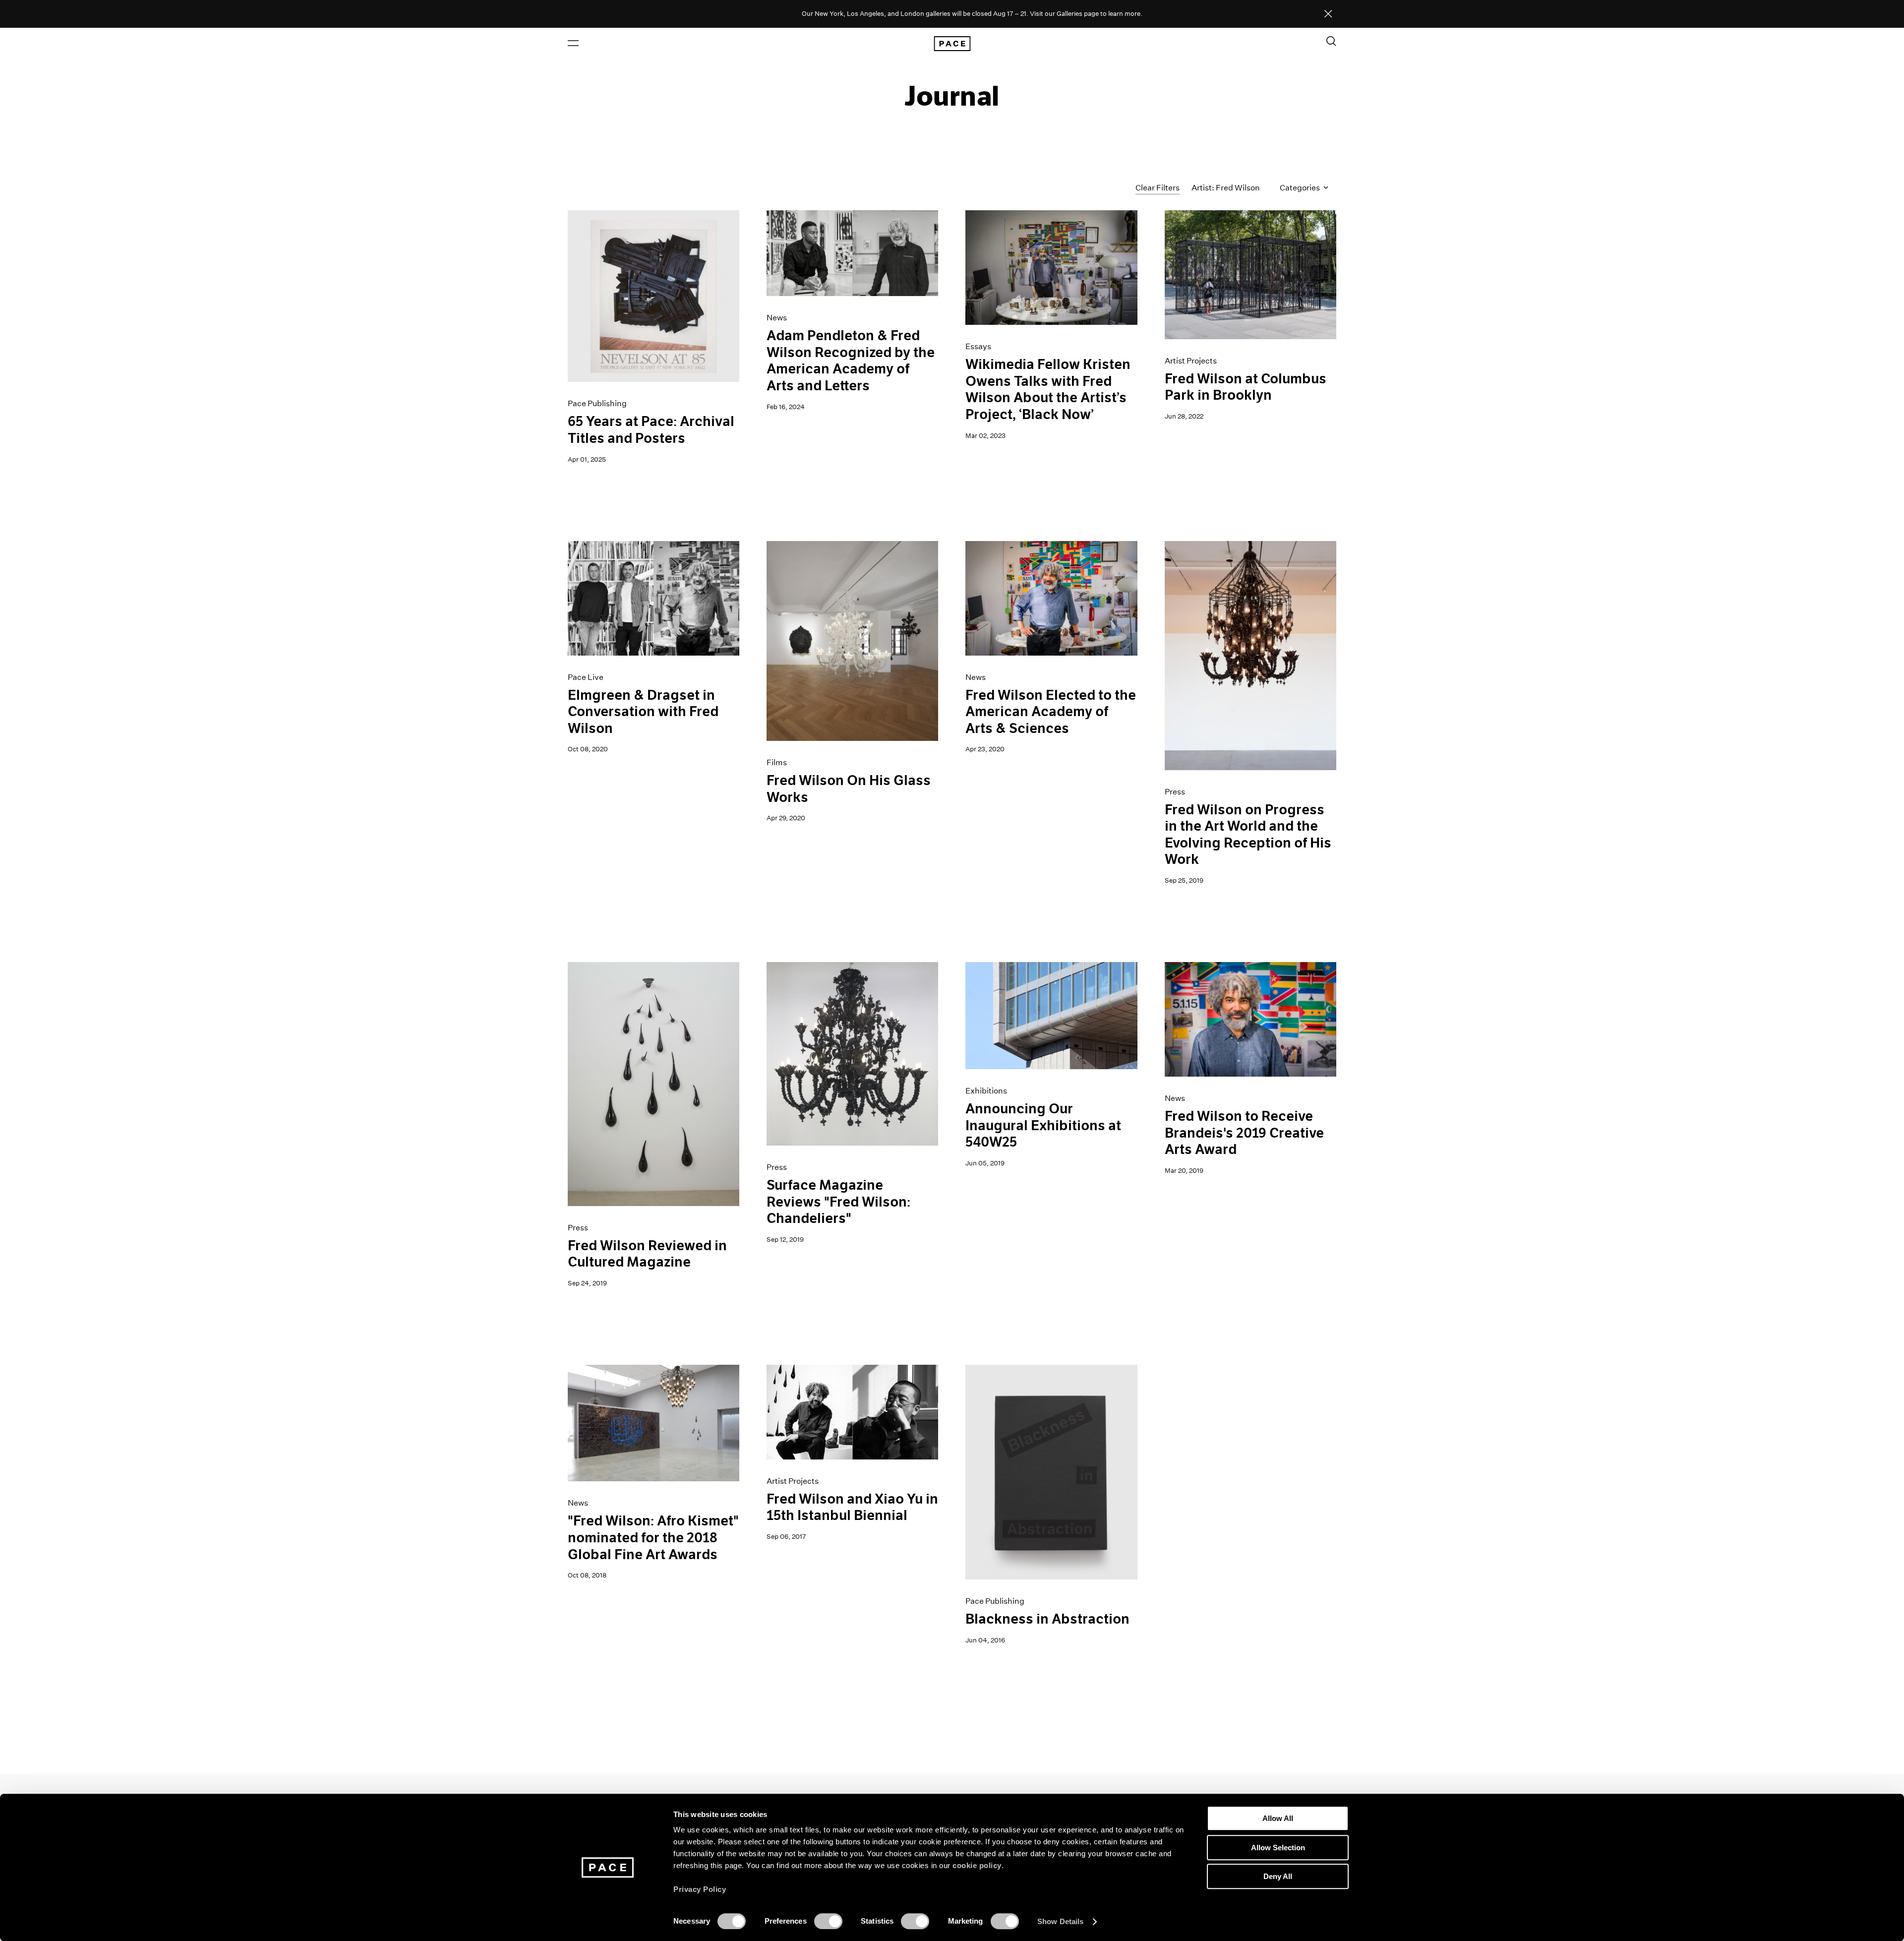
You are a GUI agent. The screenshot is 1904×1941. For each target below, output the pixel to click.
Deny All (1278, 1876)
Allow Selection (1278, 1848)
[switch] (828, 1921)
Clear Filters (1158, 188)
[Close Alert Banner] (1328, 14)
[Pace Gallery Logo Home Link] (952, 44)
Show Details (1060, 1921)
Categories (1301, 188)
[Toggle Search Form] (1331, 41)
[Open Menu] (573, 43)
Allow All (1278, 1818)
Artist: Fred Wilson (1226, 188)
